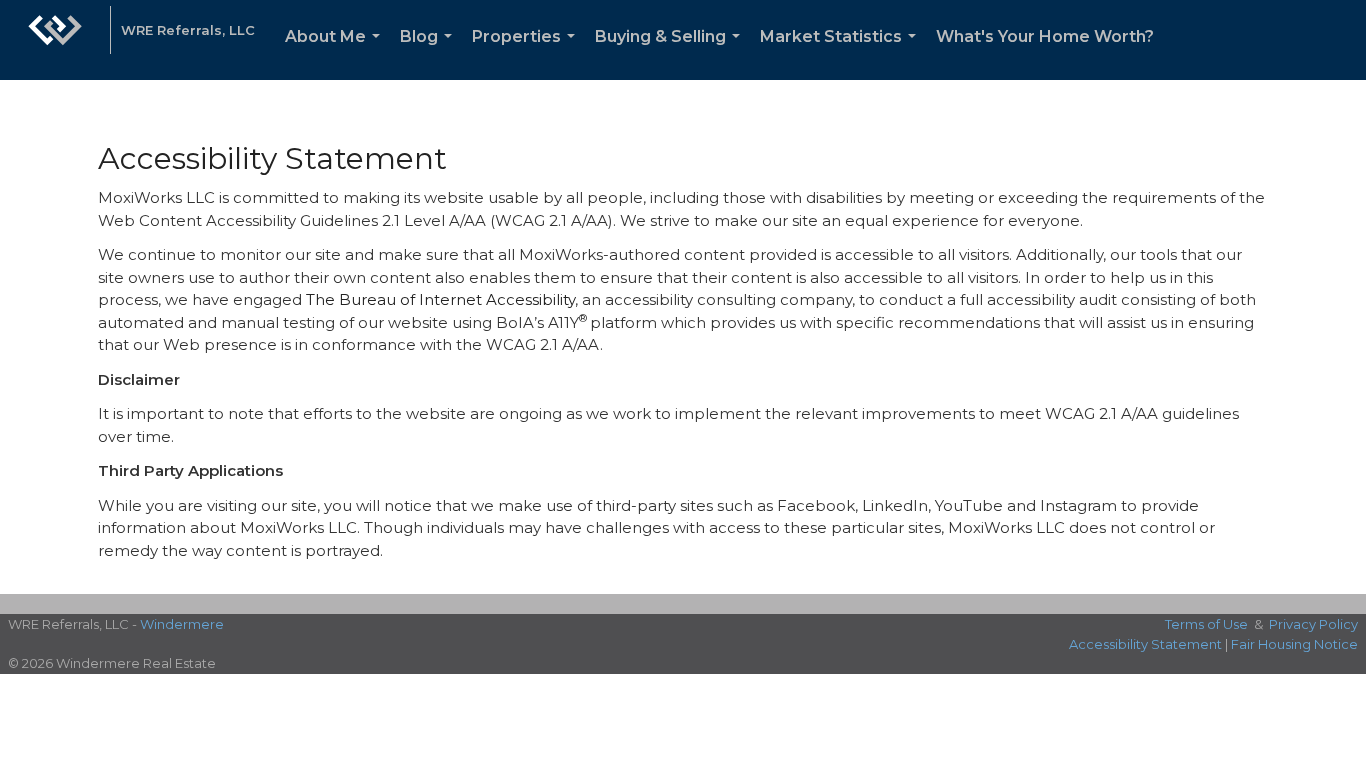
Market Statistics (842, 53)
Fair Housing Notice (1294, 644)
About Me (336, 53)
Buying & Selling (671, 53)
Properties (527, 53)
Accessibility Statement (1145, 644)
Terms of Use (1206, 624)
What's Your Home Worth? (1045, 36)
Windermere (182, 624)
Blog (430, 53)
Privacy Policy (1313, 624)
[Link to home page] (55, 40)
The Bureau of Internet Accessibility (440, 299)
